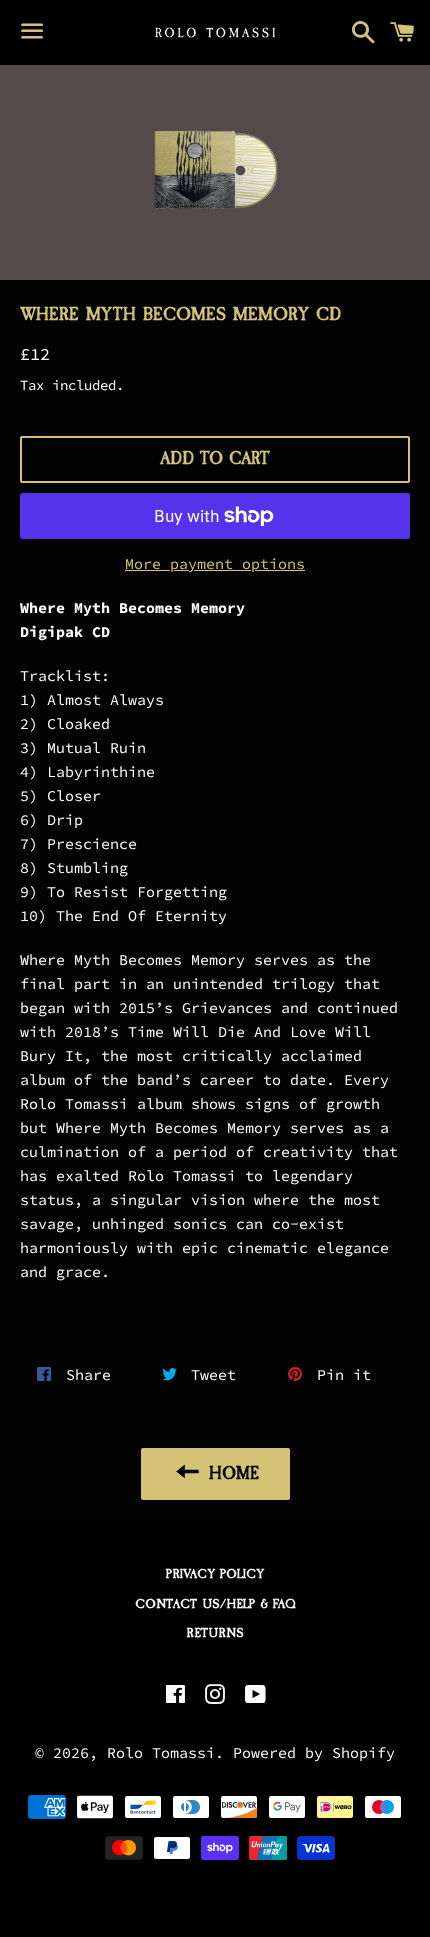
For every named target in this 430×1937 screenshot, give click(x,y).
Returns (215, 1633)
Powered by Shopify (314, 1752)
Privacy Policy (215, 1574)
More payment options (215, 563)
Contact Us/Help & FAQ (215, 1604)
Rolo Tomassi (161, 1752)
